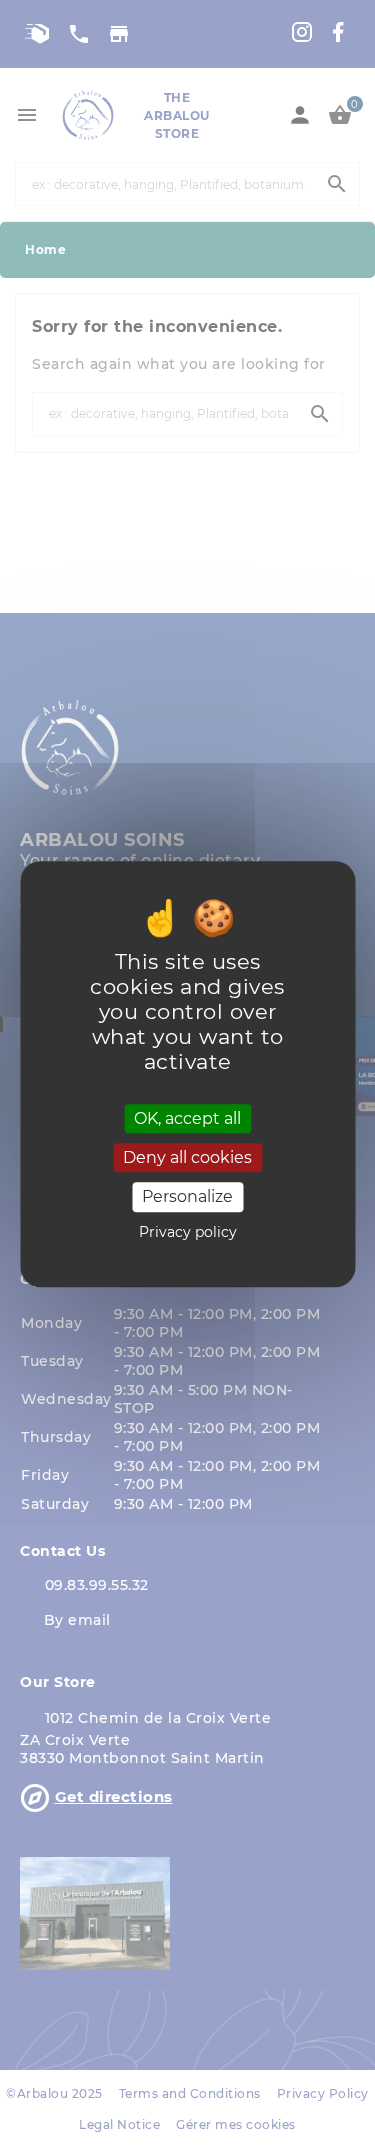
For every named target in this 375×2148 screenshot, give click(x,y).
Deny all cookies (187, 1157)
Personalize (187, 1197)
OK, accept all (187, 1118)
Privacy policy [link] (188, 1232)
